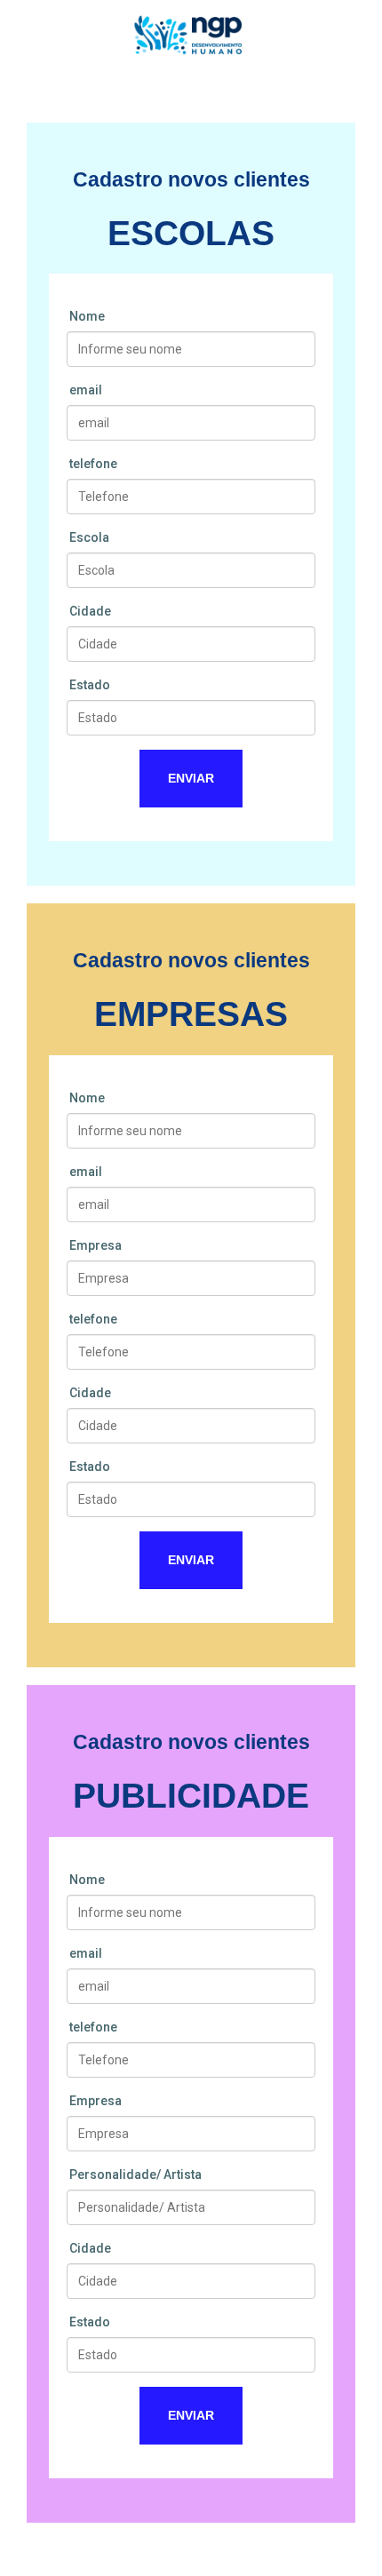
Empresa (95, 1245)
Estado (90, 685)
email (86, 390)
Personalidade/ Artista (135, 2174)
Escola (89, 537)
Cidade (90, 611)
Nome (87, 316)
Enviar (191, 778)
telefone (93, 464)
